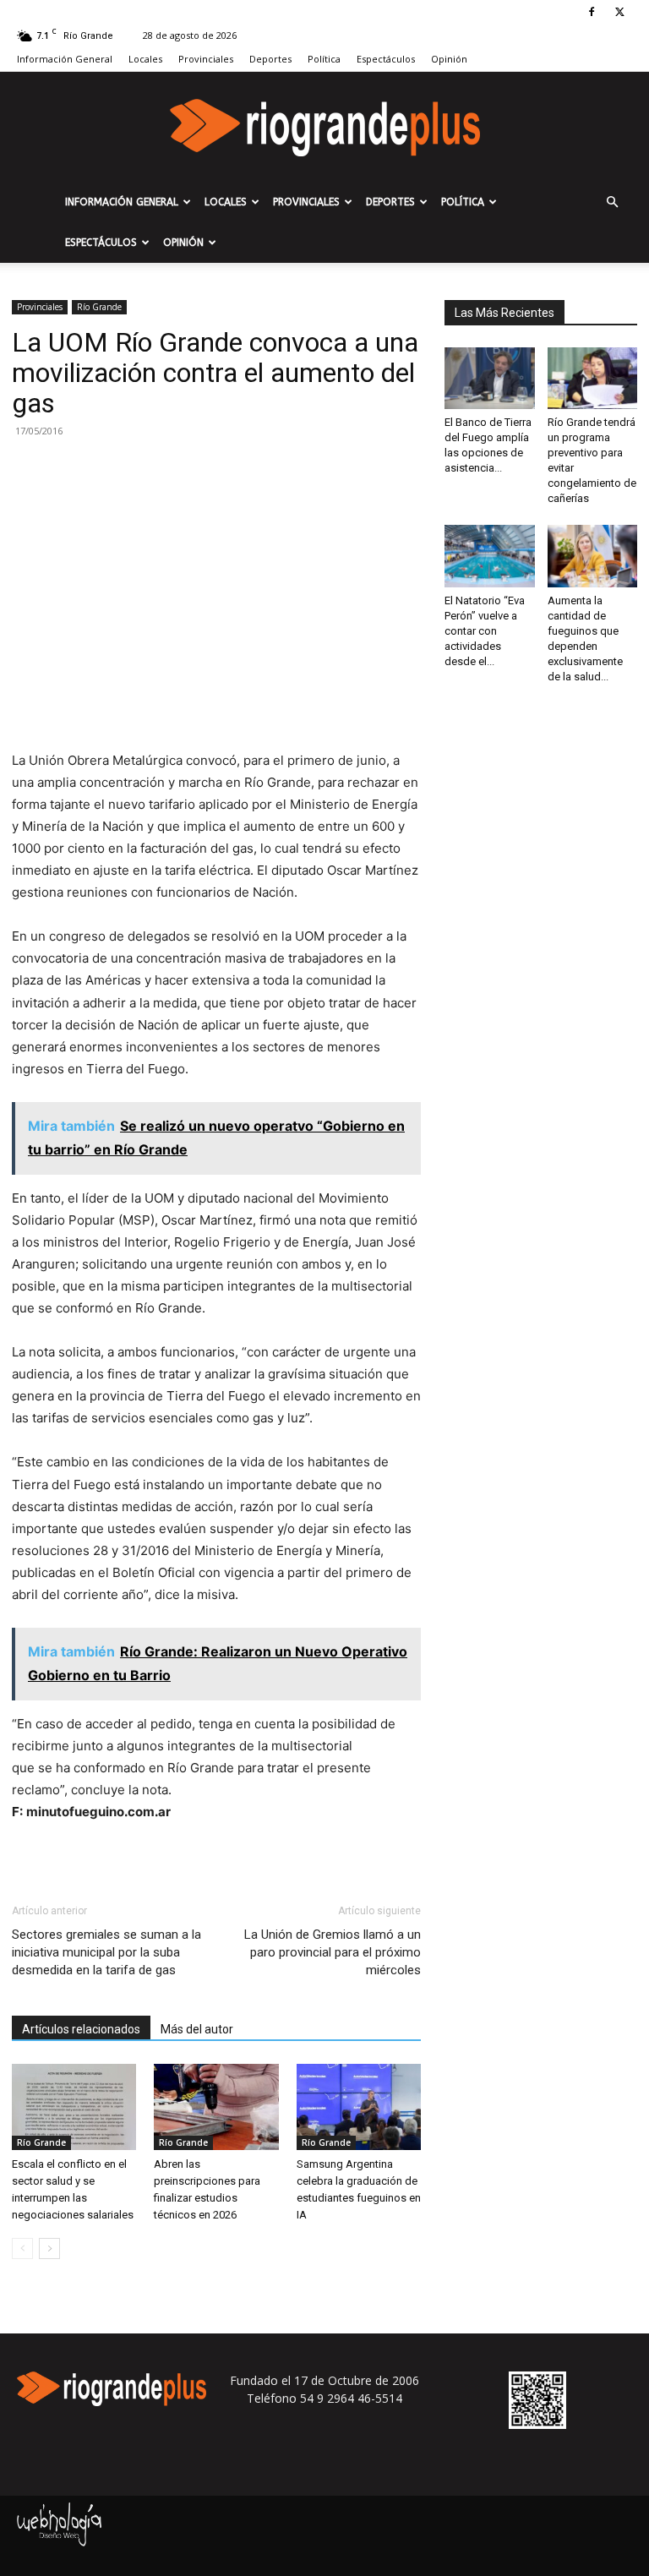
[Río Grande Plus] (324, 128)
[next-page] (49, 2249)
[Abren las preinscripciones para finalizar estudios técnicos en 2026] (216, 2107)
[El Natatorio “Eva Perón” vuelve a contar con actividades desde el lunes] (490, 556)
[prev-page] (22, 2249)
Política (324, 59)
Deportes (270, 59)
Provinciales (206, 59)
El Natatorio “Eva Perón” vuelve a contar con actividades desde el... (485, 631)
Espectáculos (386, 59)
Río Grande (99, 307)
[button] (612, 202)
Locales (145, 59)
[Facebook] (592, 12)
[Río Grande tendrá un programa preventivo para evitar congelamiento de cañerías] (593, 378)
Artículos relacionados (81, 2029)
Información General (65, 59)
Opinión (449, 59)
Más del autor (197, 2029)
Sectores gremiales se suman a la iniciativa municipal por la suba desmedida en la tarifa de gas (106, 1952)
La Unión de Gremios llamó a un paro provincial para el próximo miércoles (333, 1952)
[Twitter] (619, 12)
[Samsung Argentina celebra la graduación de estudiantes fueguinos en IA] (359, 2107)
